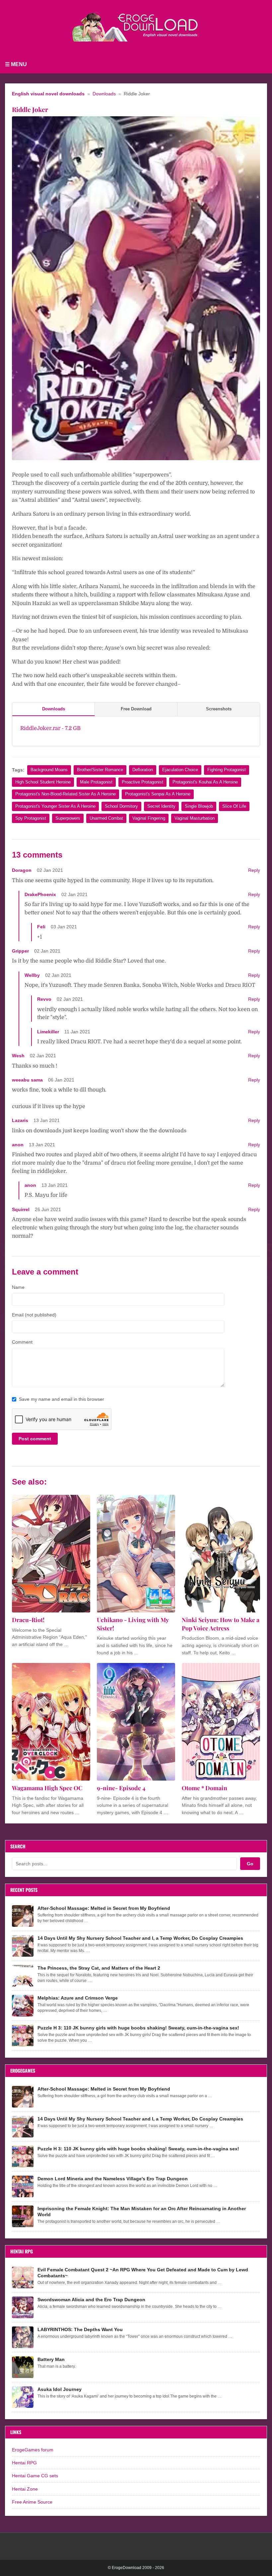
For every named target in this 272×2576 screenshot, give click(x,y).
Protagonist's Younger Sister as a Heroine (55, 806)
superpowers (68, 818)
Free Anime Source (32, 2502)
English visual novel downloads (48, 94)
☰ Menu (16, 64)
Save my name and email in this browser (62, 1399)
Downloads (104, 94)
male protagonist (96, 782)
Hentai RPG (24, 2463)
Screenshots (219, 709)
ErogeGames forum (33, 2450)
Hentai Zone (25, 2489)
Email (34, 1315)
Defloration (143, 770)
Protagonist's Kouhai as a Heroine (205, 782)
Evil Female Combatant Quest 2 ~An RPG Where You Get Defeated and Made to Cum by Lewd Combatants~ (143, 2273)
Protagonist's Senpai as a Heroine (158, 794)
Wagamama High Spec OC (47, 1788)
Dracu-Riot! (28, 1620)
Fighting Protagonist (227, 770)
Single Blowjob (199, 806)
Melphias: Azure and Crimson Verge (78, 1998)
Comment (22, 1342)
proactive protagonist (142, 782)
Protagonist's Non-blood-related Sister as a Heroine (66, 794)
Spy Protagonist (31, 818)
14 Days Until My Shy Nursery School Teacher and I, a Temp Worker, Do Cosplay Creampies (140, 1938)
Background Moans (49, 770)
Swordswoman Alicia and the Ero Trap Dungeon (91, 2300)
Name (18, 1287)
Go (250, 1864)
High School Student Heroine (43, 782)
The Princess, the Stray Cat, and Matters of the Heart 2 (99, 1968)
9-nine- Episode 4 (121, 1788)
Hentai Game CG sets (35, 2476)
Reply (254, 870)
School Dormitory (121, 806)
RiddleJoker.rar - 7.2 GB (50, 728)
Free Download (136, 709)
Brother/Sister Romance (100, 770)
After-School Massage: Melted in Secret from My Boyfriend (104, 1908)
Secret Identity (161, 806)
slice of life (234, 806)
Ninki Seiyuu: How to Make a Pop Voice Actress (221, 1624)
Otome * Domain (204, 1788)
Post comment (35, 1439)
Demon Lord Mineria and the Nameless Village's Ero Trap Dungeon (113, 2179)
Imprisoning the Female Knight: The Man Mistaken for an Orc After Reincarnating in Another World (142, 2212)
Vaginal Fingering (149, 818)
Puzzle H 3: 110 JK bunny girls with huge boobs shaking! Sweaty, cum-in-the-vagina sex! (138, 2028)
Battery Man (51, 2359)
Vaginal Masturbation (195, 818)
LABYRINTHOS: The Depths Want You (80, 2329)
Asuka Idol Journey (60, 2389)
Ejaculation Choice (180, 770)
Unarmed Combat (106, 818)
